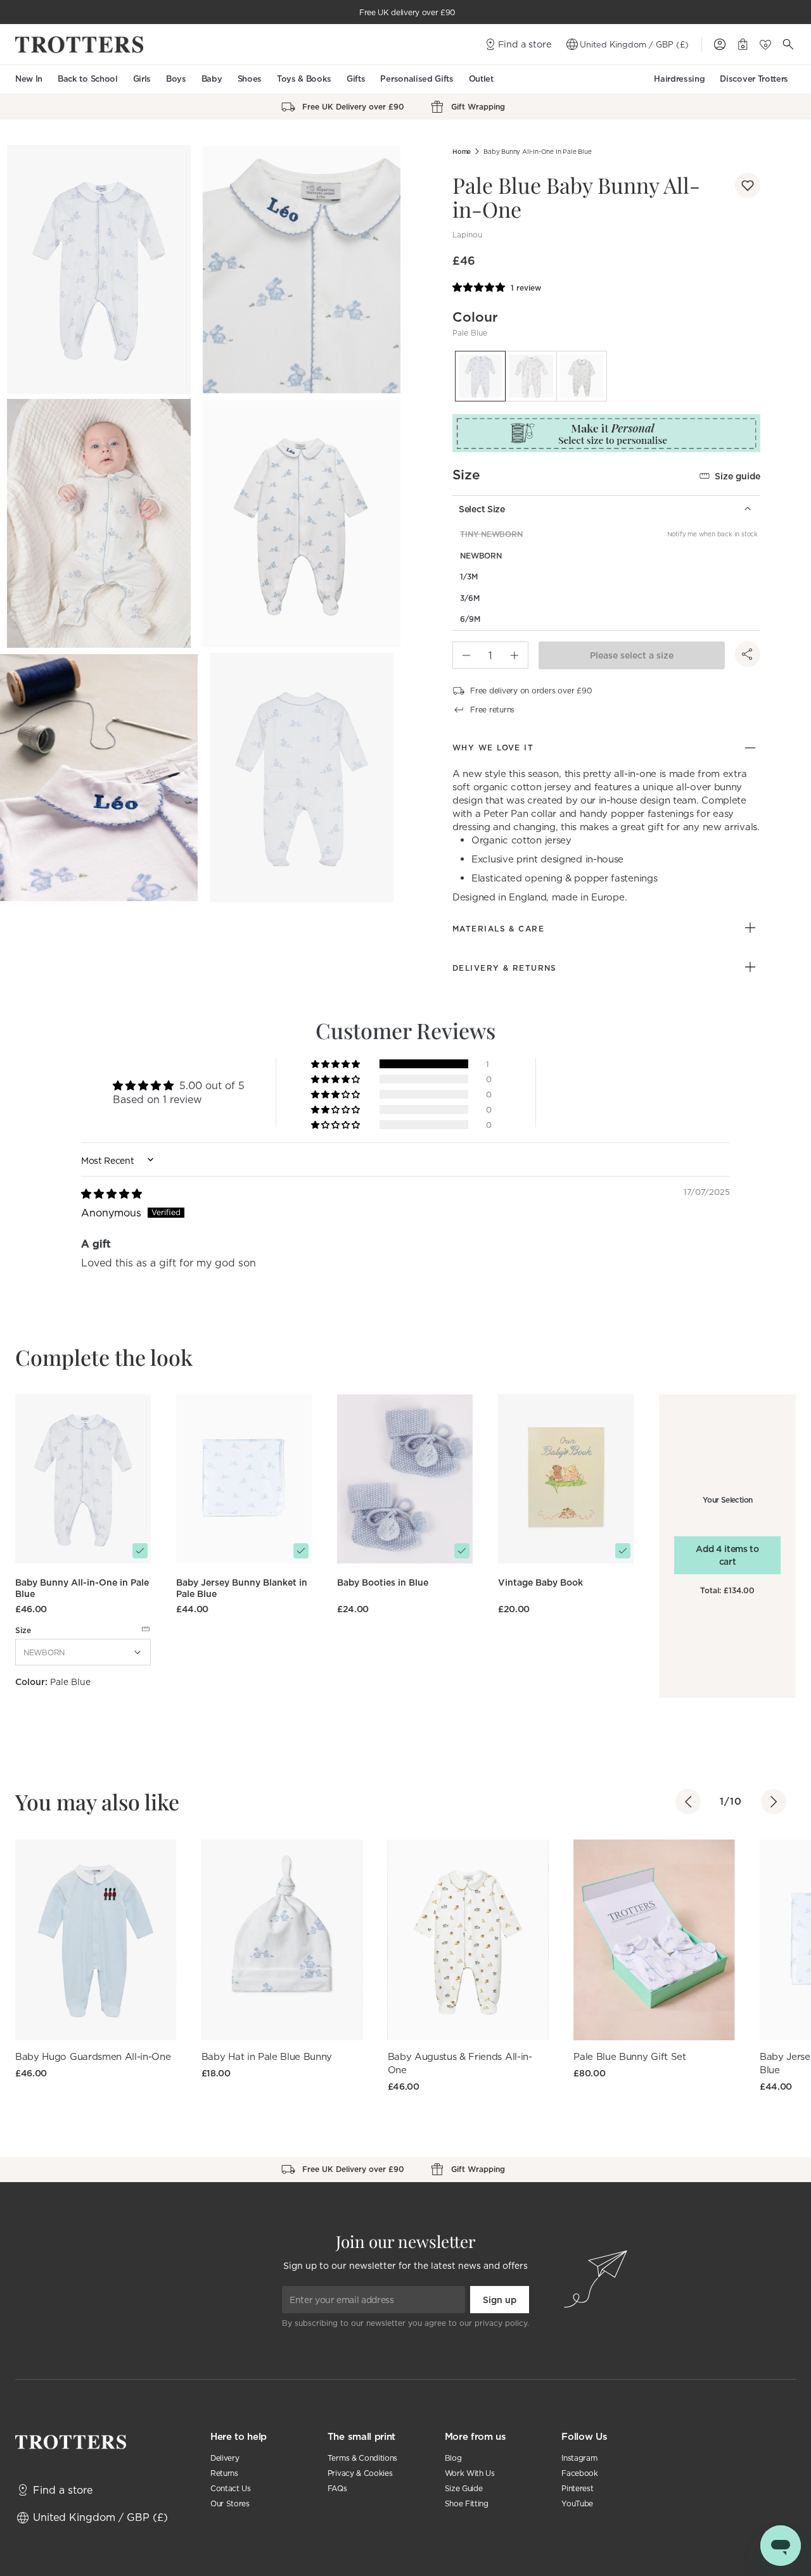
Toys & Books (304, 79)
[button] (748, 186)
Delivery (225, 2458)
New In (29, 79)
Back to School (88, 79)
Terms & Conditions (362, 2458)
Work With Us (470, 2473)
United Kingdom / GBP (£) (634, 44)
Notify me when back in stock (712, 534)
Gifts (356, 79)
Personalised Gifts (417, 79)
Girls (142, 79)
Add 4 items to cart (727, 1555)
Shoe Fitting (467, 2503)
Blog (453, 2458)
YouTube (577, 2503)
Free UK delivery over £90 (407, 12)
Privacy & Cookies (360, 2473)
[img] (112, 1194)
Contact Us (231, 2488)
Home (462, 152)
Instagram (579, 2458)
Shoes (250, 79)
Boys (176, 79)
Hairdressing (679, 79)
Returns (224, 2473)
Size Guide (464, 2488)
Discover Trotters (754, 79)
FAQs (337, 2488)
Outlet (481, 79)
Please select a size (632, 655)
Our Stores (230, 2503)
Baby (212, 79)
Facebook (579, 2473)
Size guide (738, 476)
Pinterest (577, 2488)
